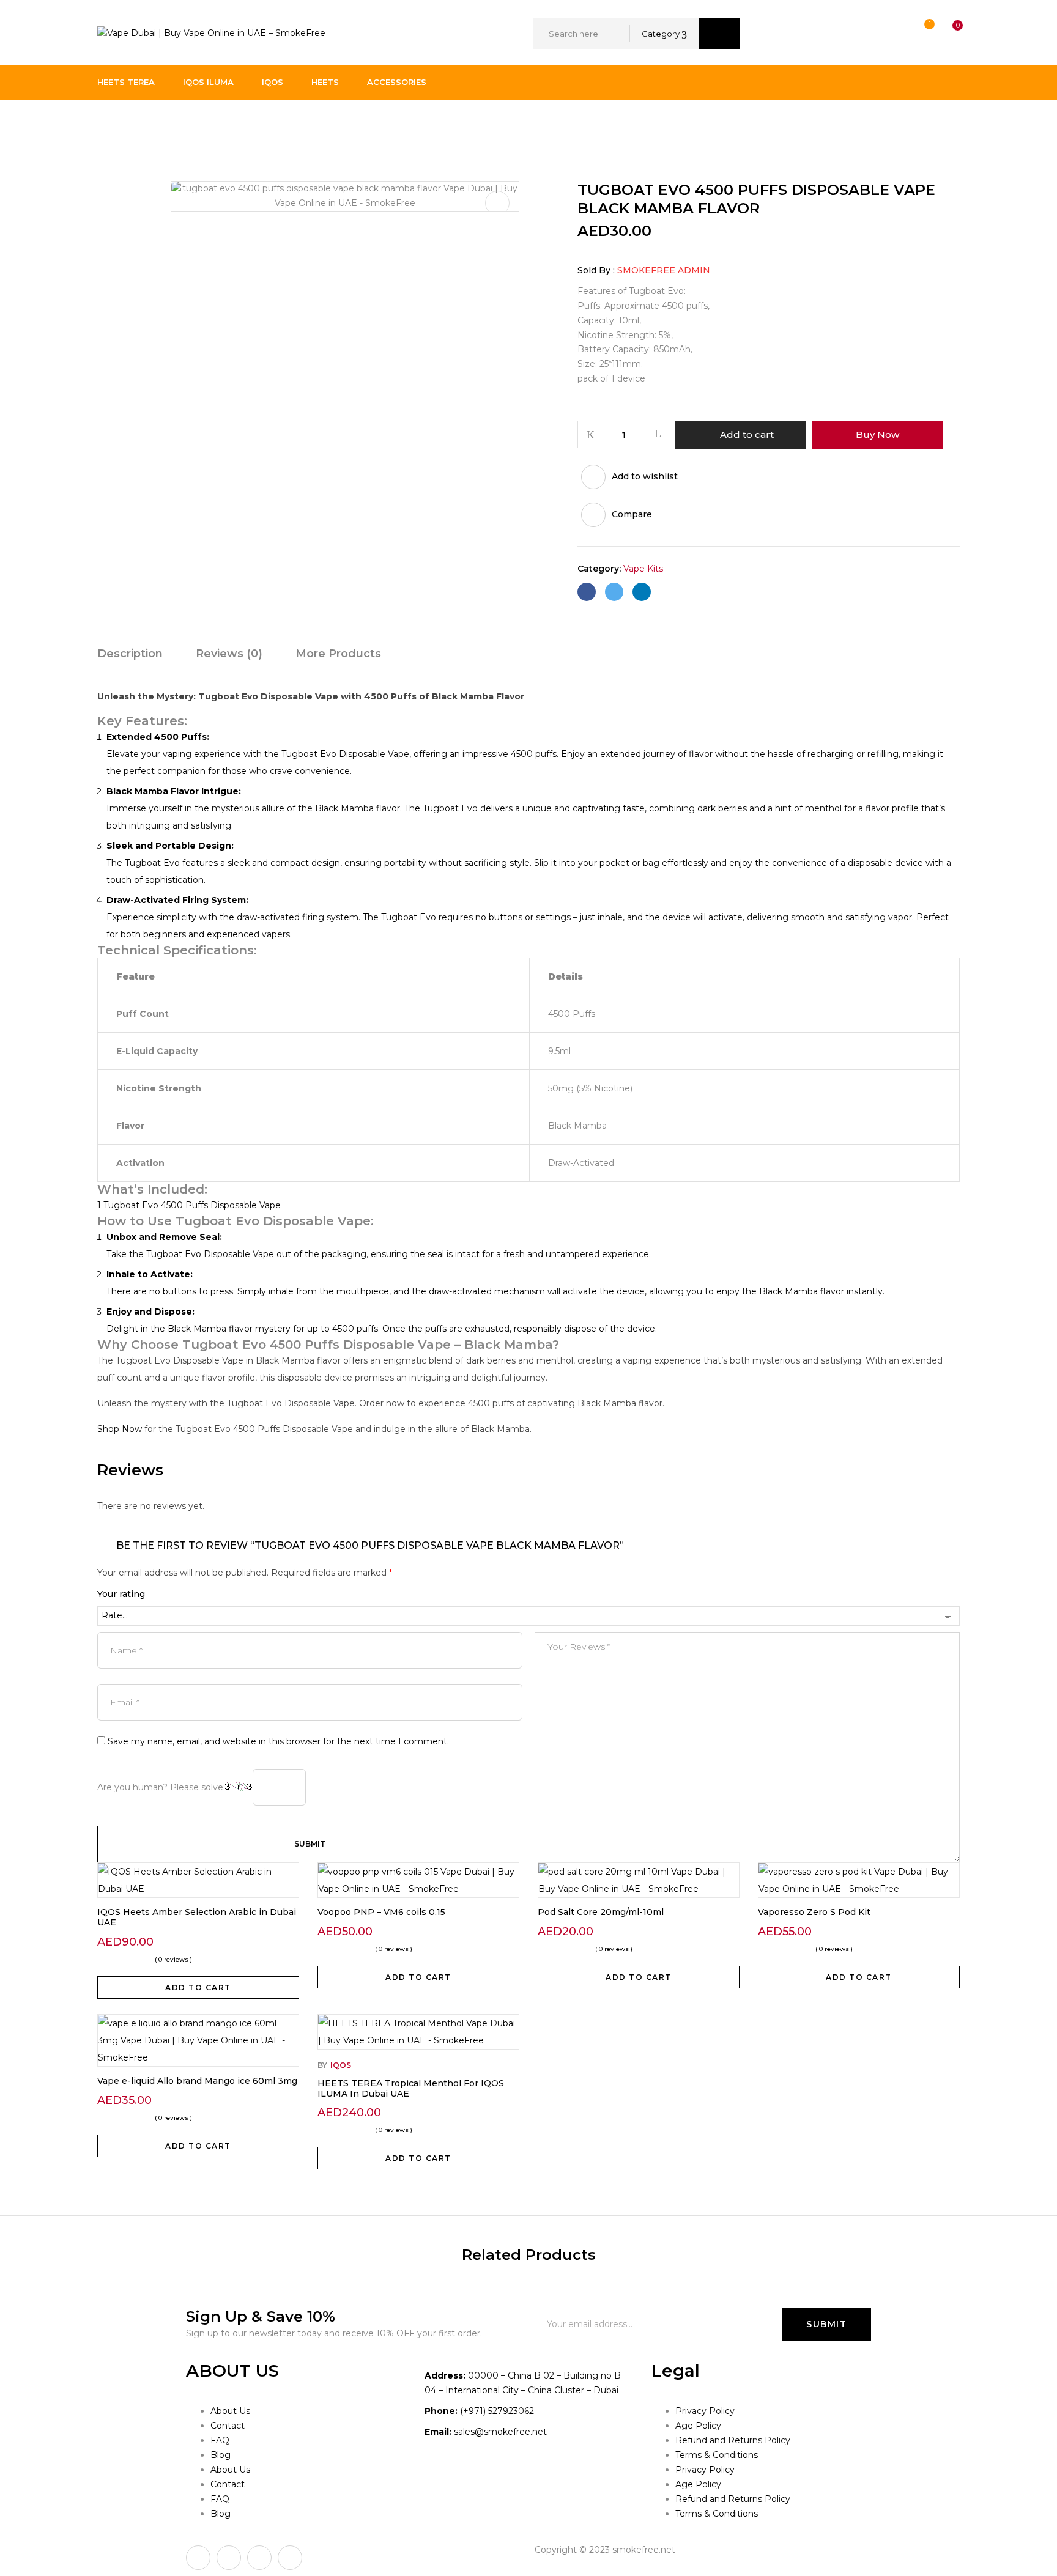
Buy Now (877, 434)
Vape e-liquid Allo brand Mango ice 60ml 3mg (197, 2081)
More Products (338, 654)
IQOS (341, 2065)
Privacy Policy (705, 2411)
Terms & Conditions (717, 2455)
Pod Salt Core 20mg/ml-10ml (601, 1912)
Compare (632, 514)
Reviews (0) (229, 654)
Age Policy (698, 2426)
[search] (719, 34)
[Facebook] (587, 592)
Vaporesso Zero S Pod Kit (814, 1912)
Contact (228, 2426)
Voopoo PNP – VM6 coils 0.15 (381, 1912)
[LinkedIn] (642, 592)
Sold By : (596, 270)
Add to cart (747, 434)
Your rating (121, 1594)
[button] (946, 34)
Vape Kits (161, 125)
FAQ (220, 2440)
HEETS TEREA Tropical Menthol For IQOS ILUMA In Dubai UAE (411, 2088)
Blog (221, 2455)
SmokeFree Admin (664, 270)
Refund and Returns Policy (733, 2440)
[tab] (130, 655)
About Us (230, 2411)
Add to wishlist (645, 476)
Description (130, 654)
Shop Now (120, 1429)
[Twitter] (614, 592)
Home (111, 125)
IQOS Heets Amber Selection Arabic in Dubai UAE (197, 1917)
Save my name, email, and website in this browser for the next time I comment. (278, 1741)
